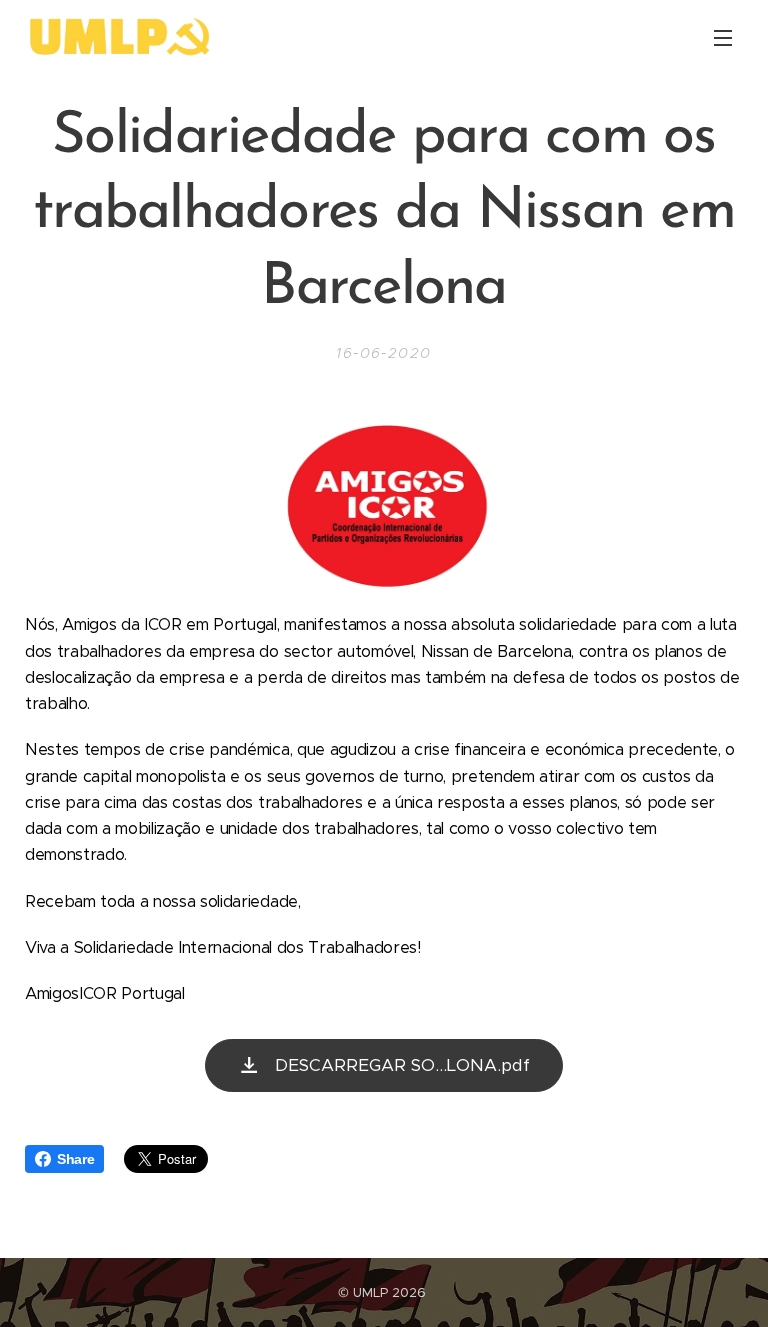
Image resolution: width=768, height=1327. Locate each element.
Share (75, 1159)
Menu (723, 37)
